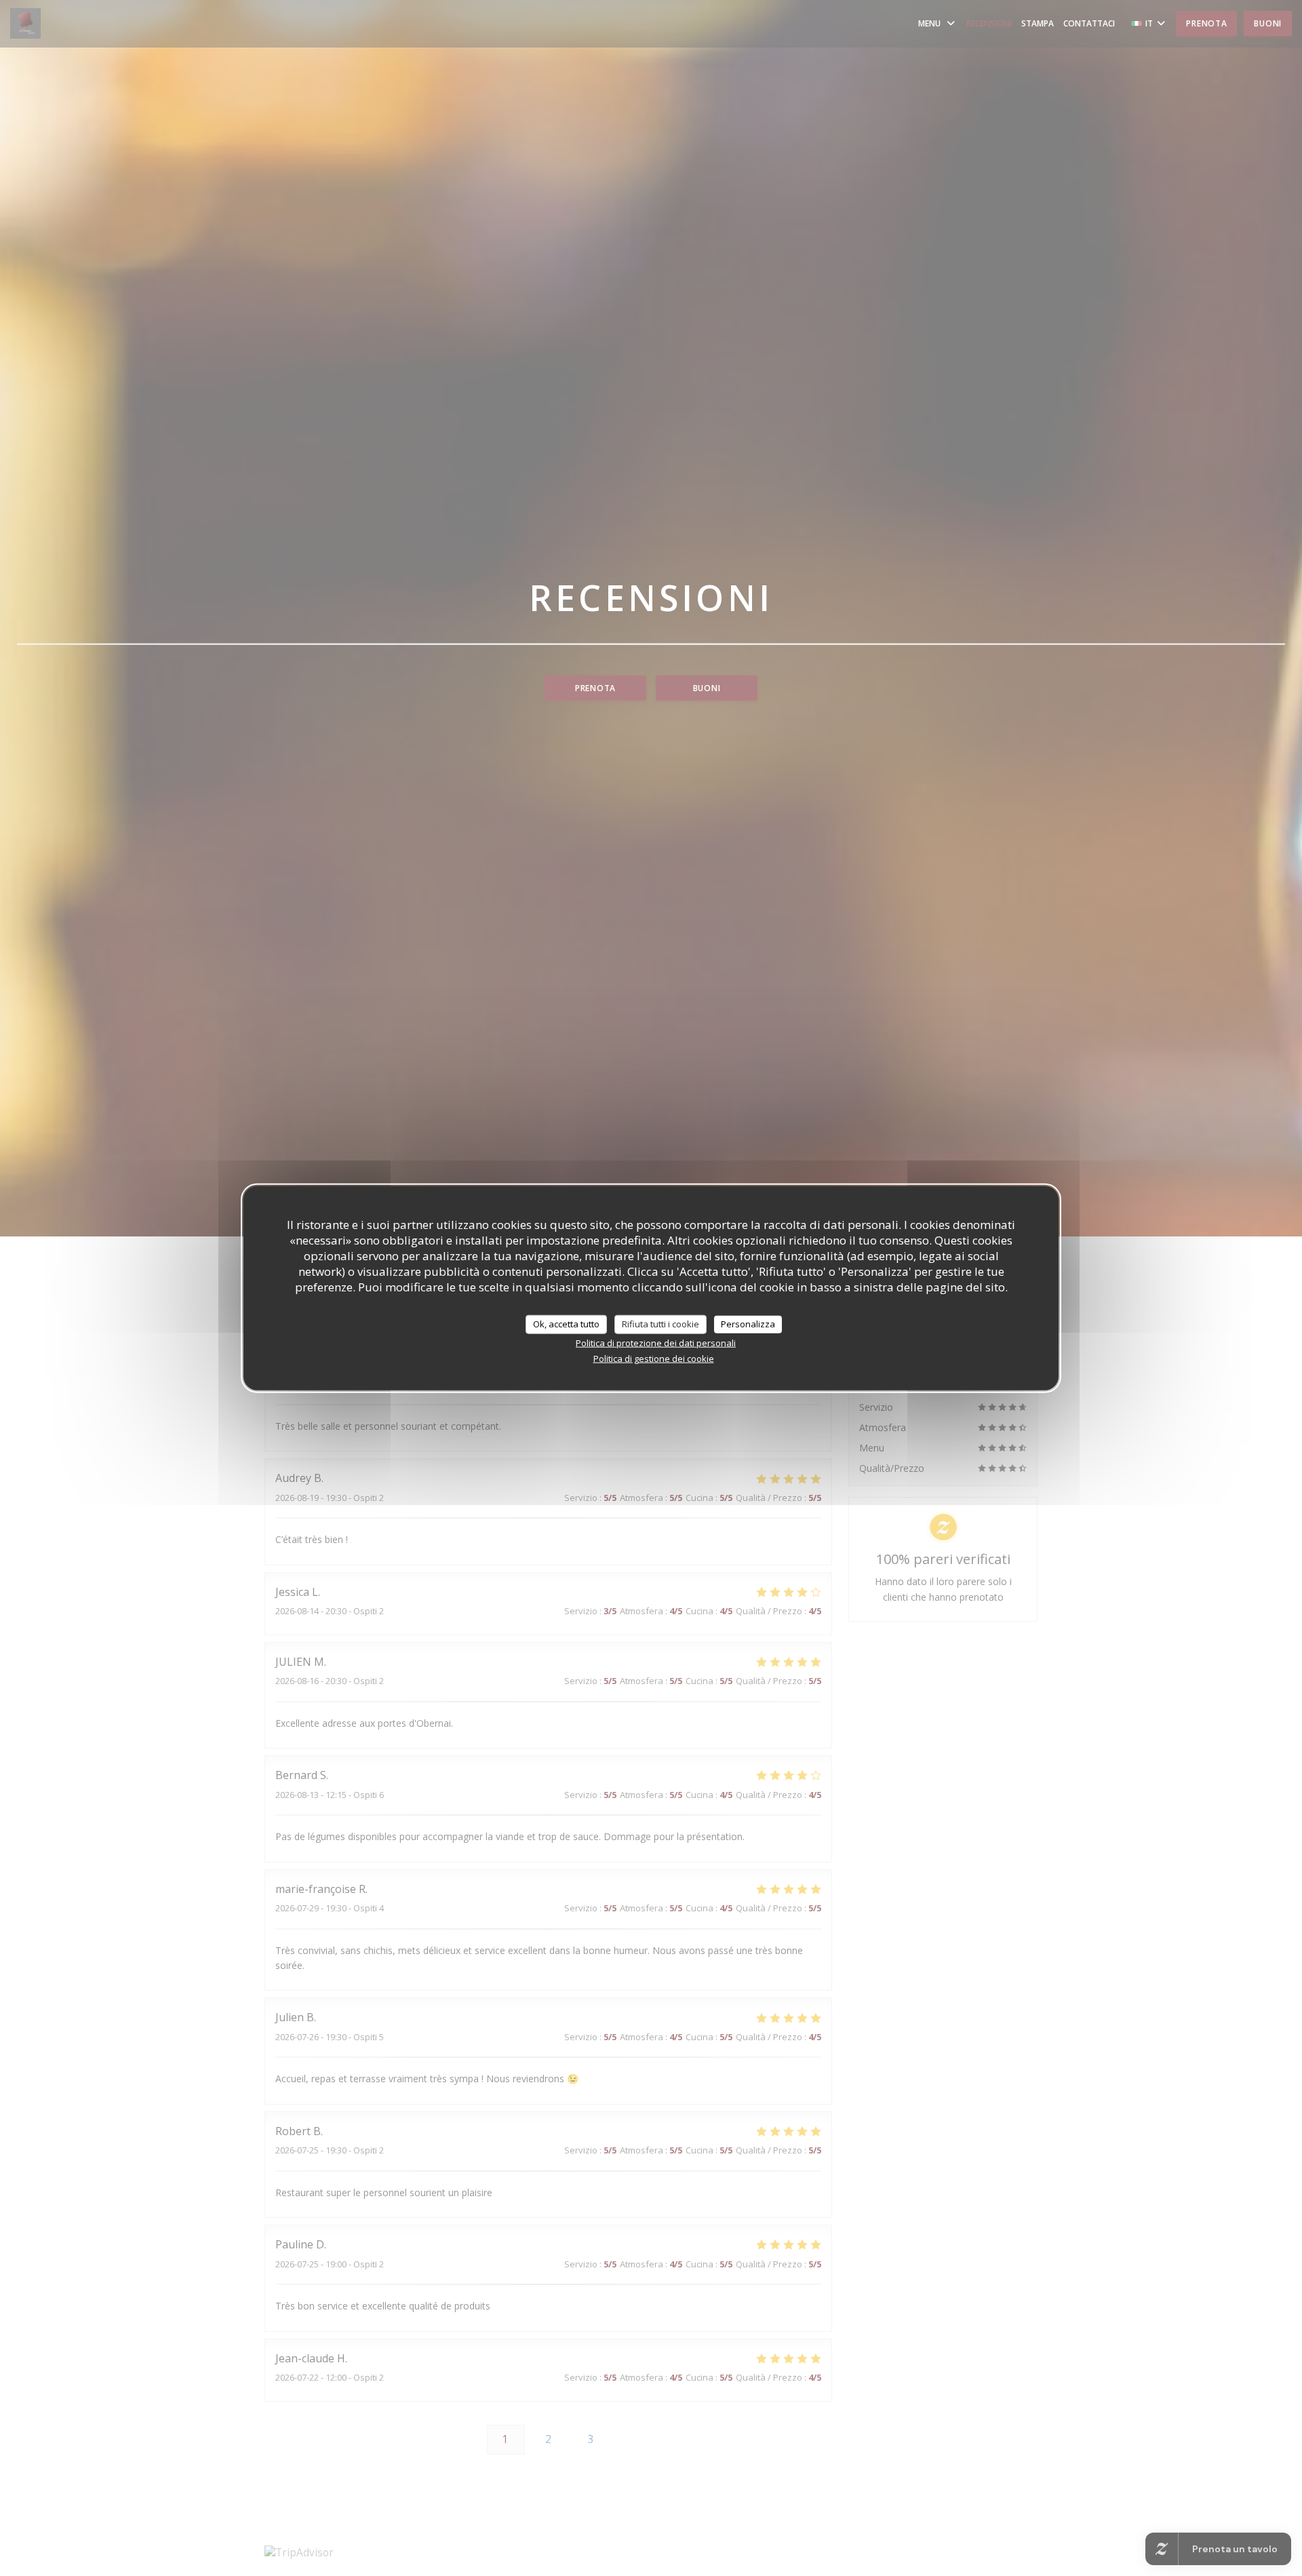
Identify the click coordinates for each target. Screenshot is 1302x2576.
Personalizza (748, 1324)
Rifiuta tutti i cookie (660, 1324)
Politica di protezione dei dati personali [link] (656, 1342)
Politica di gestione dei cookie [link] (654, 1358)
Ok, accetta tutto (566, 1324)
